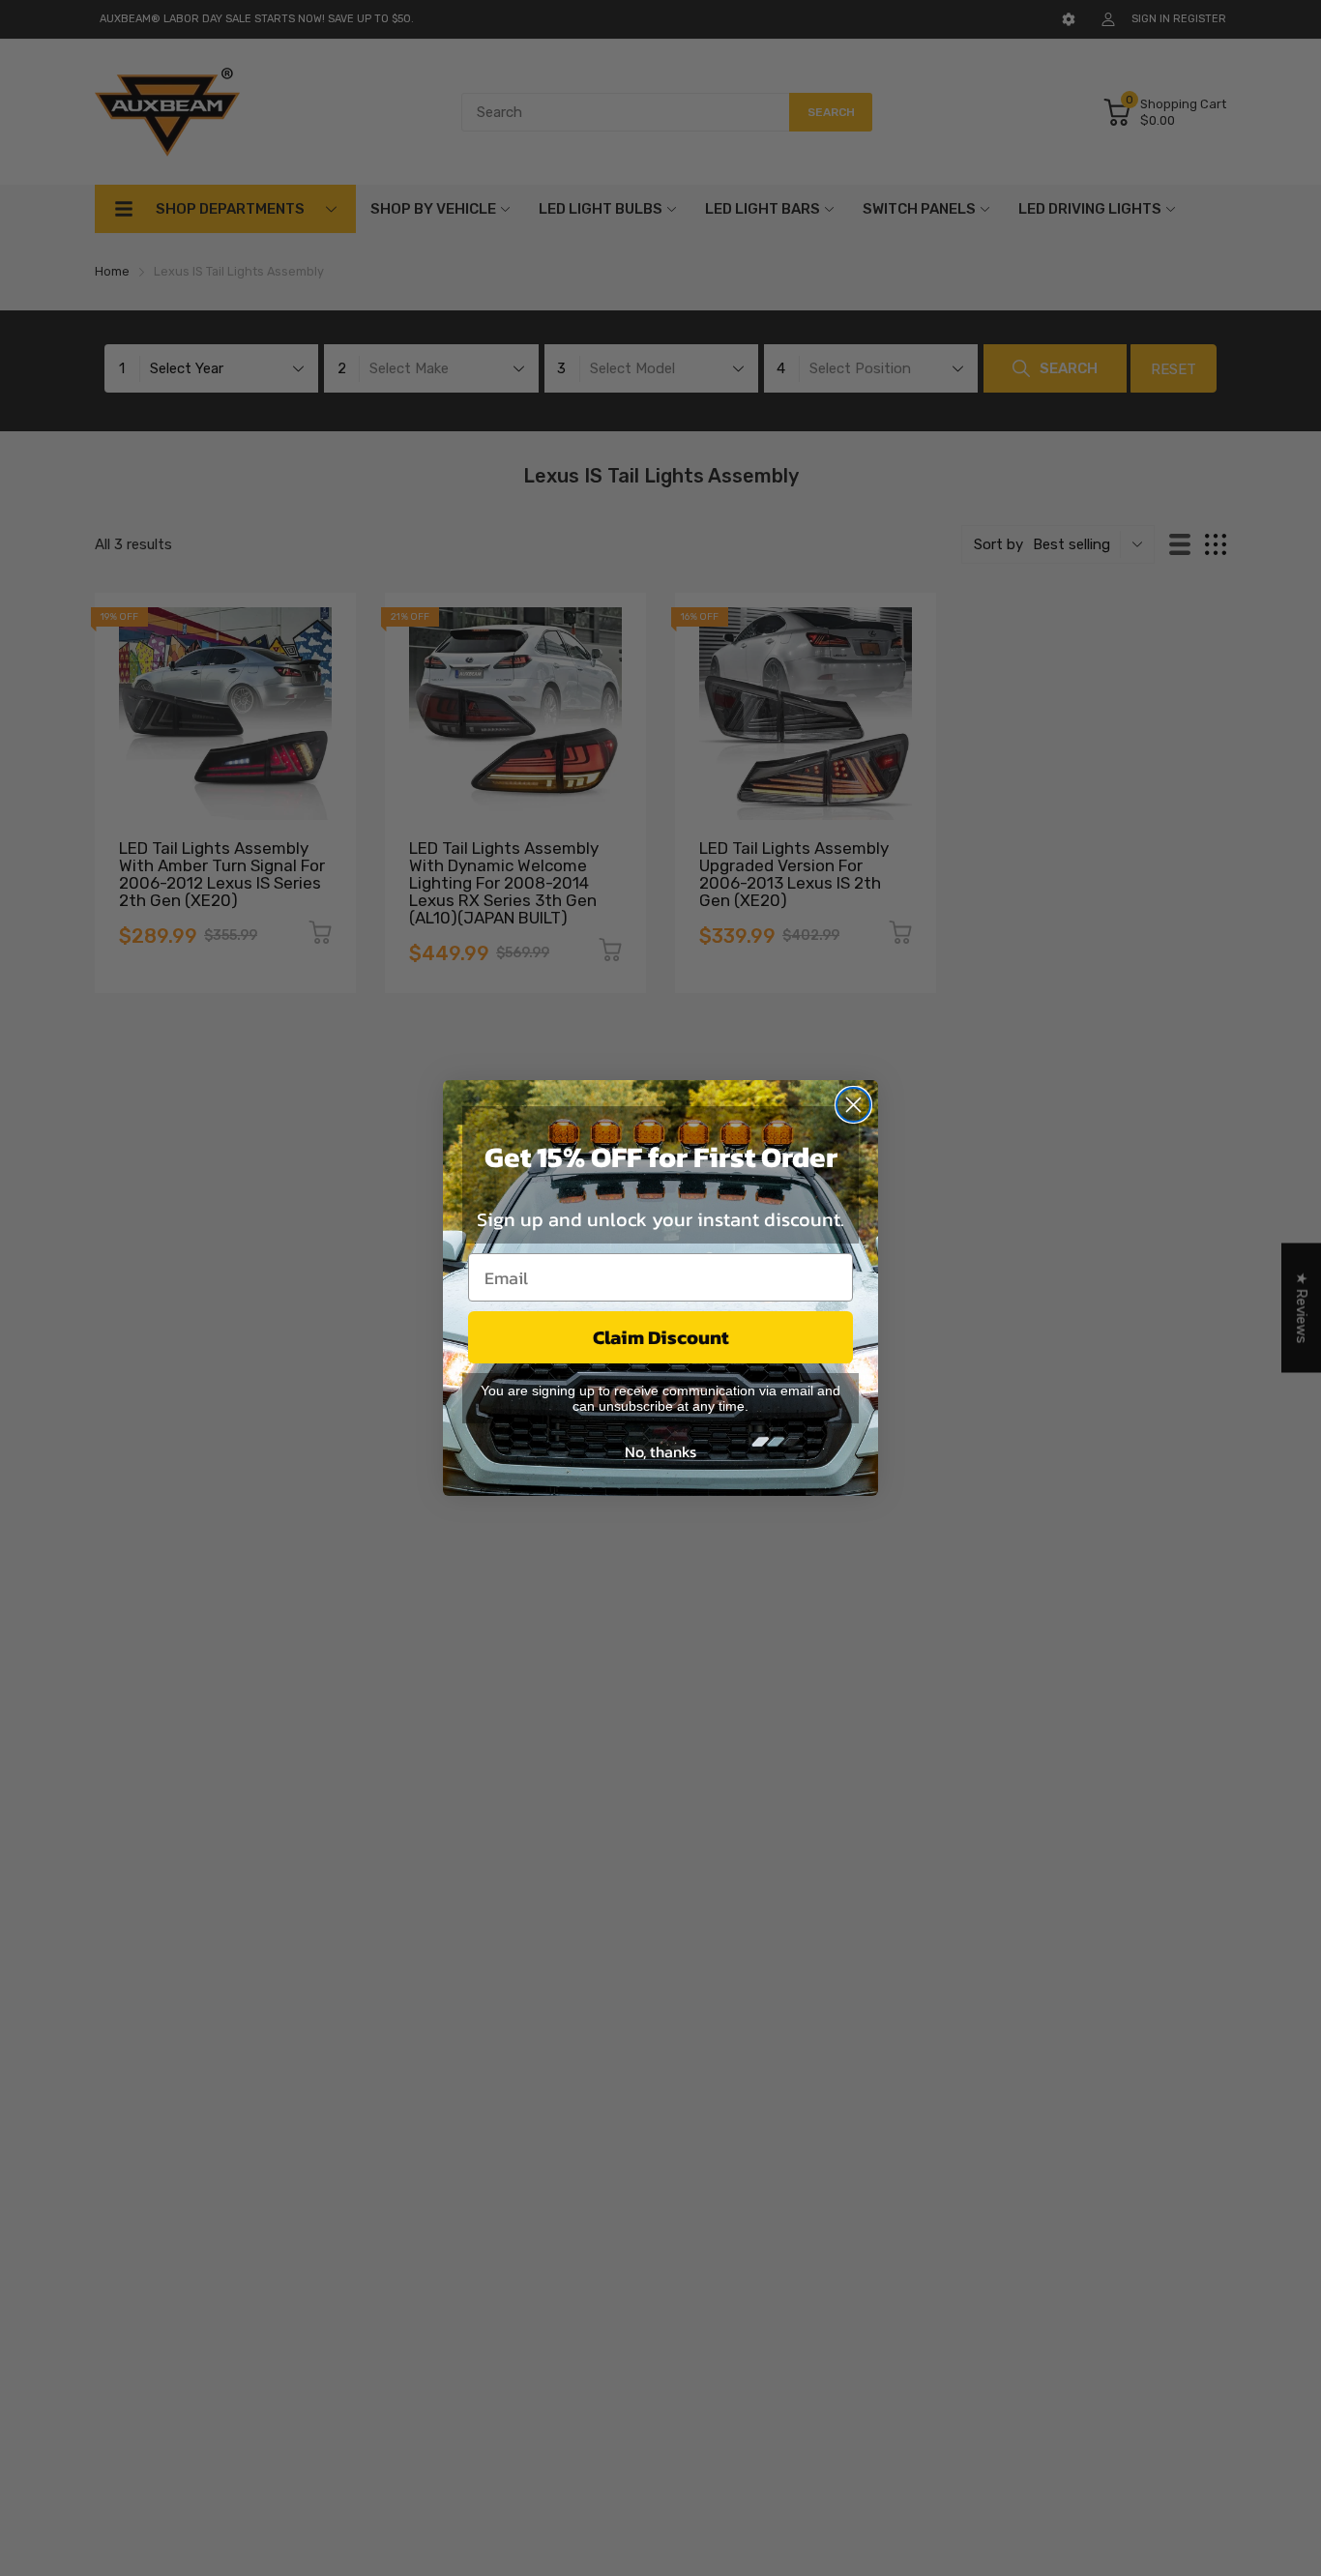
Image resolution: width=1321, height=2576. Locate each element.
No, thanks (660, 1451)
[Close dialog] (853, 1105)
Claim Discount (661, 1337)
